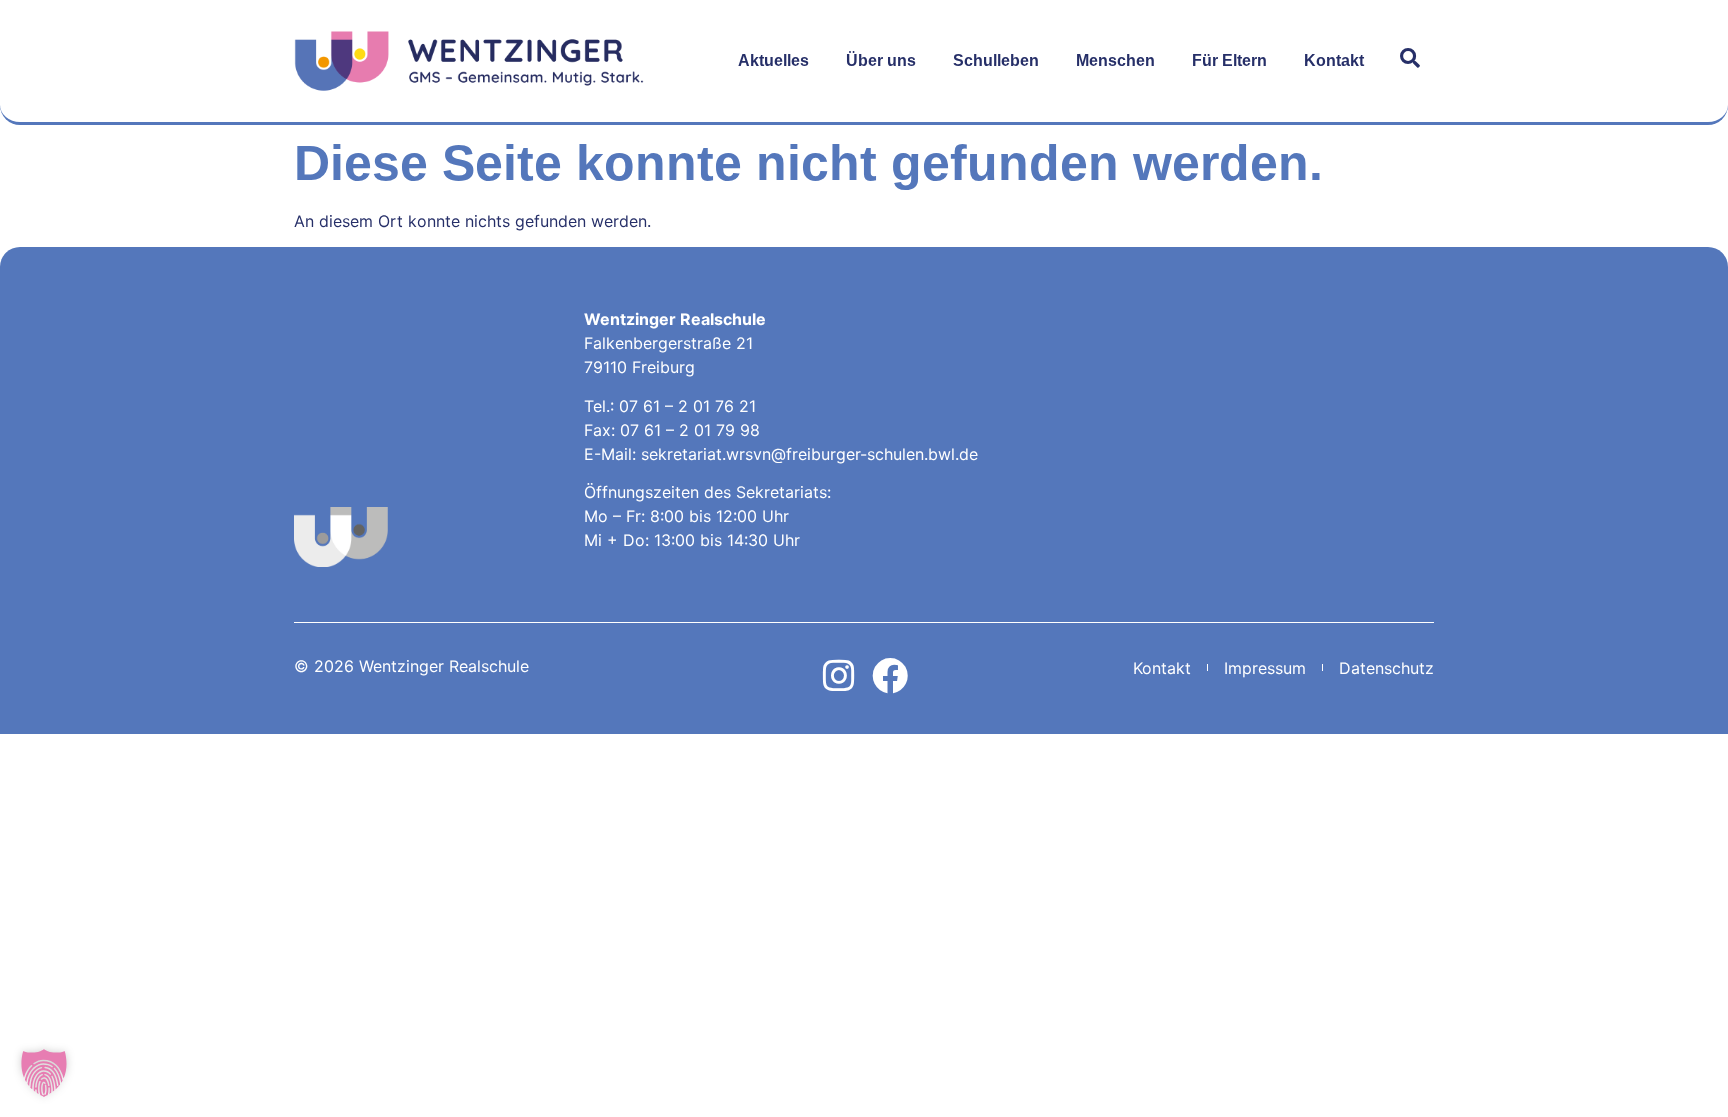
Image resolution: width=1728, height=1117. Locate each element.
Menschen (1115, 60)
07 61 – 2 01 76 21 (687, 406)
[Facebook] (890, 676)
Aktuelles (773, 60)
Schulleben (996, 60)
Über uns (881, 60)
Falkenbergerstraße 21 (668, 343)
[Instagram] (839, 676)
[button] (44, 1073)
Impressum (1265, 668)
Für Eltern (1229, 60)
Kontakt (1334, 60)
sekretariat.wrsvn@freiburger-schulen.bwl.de (809, 454)
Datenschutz (1386, 668)
